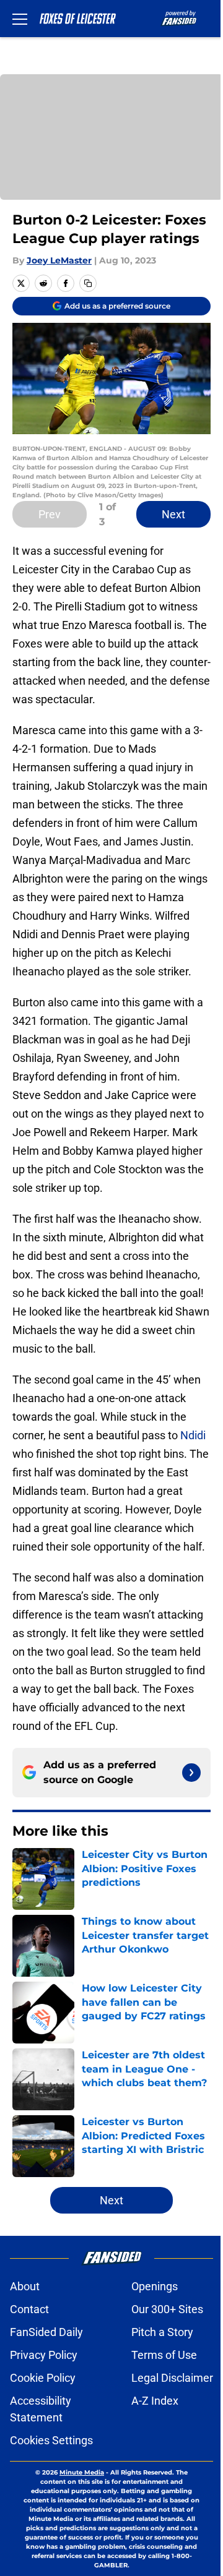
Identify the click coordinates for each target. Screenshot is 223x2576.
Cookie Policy (43, 2378)
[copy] (88, 283)
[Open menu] (20, 19)
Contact (29, 2309)
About (25, 2286)
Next (173, 514)
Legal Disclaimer (172, 2378)
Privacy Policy (44, 2355)
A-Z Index (155, 2401)
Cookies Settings (51, 2440)
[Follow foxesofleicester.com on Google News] (191, 1773)
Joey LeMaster (59, 260)
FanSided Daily (46, 2332)
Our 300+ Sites (167, 2309)
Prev (50, 514)
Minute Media (82, 2472)
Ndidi (193, 1435)
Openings (155, 2286)
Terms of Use (164, 2355)
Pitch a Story (162, 2332)
